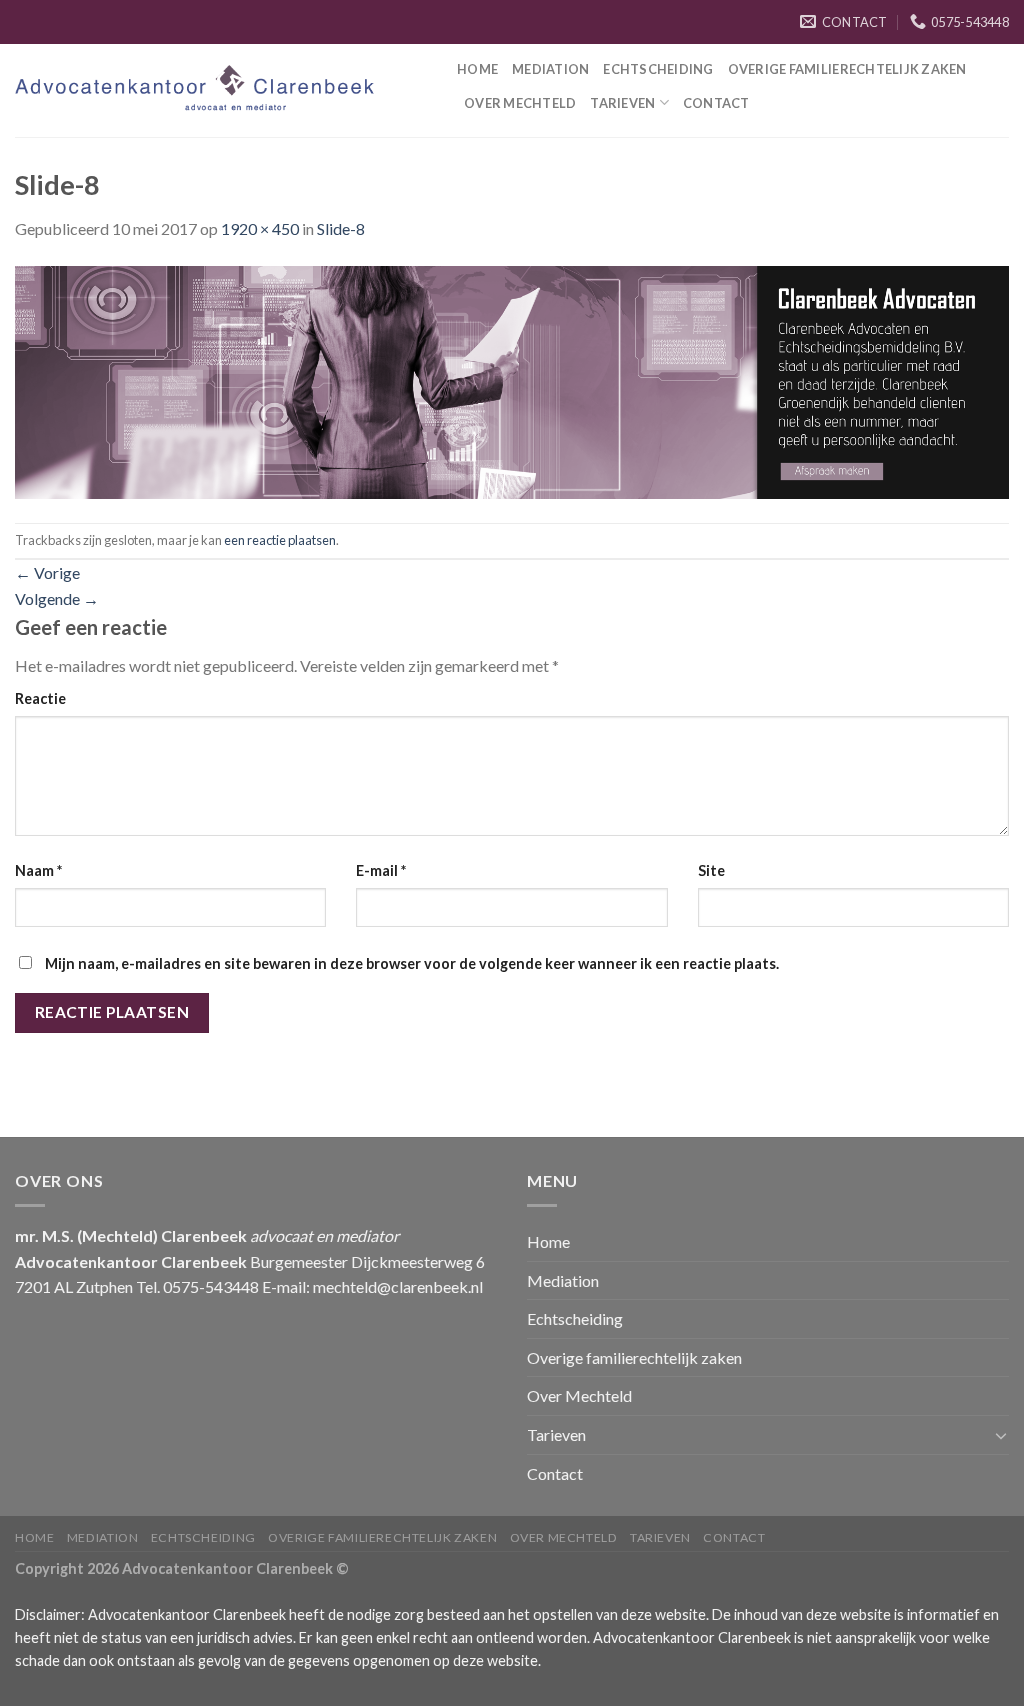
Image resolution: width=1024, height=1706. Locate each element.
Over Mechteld (520, 103)
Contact (716, 103)
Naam (38, 870)
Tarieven (622, 103)
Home (477, 69)
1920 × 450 (260, 228)
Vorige (47, 572)
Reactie (40, 698)
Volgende (57, 598)
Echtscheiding (658, 69)
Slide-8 (341, 228)
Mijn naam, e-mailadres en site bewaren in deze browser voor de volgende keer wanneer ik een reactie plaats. (412, 963)
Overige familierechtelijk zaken (847, 69)
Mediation (550, 69)
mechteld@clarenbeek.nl (398, 1286)
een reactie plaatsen (280, 540)
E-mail (381, 870)
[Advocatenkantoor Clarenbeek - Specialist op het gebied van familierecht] (221, 90)
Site (711, 870)
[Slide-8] (512, 379)
